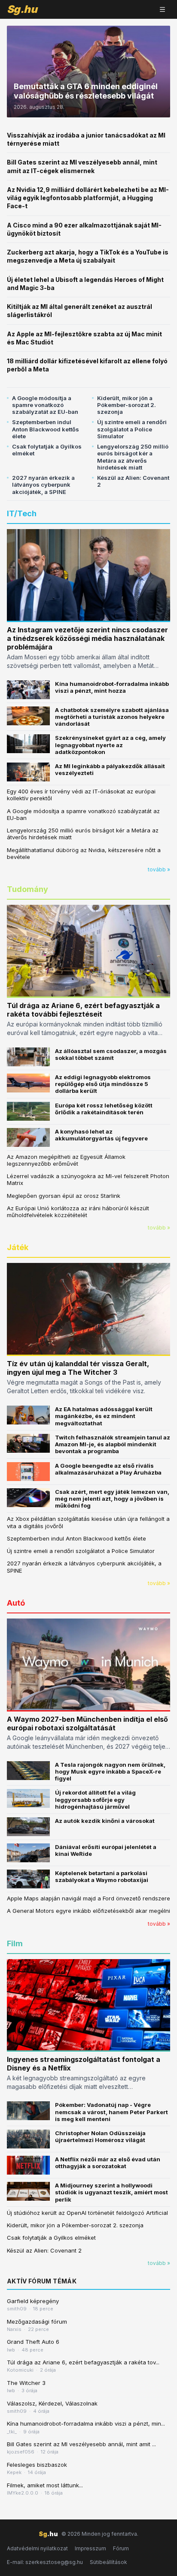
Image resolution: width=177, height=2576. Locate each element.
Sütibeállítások (108, 2562)
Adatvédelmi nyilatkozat (37, 2548)
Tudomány (27, 889)
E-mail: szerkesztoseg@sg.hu (45, 2562)
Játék (18, 1247)
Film (15, 1943)
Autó (16, 1603)
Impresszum (90, 2548)
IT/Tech (22, 513)
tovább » (159, 869)
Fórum (121, 2548)
